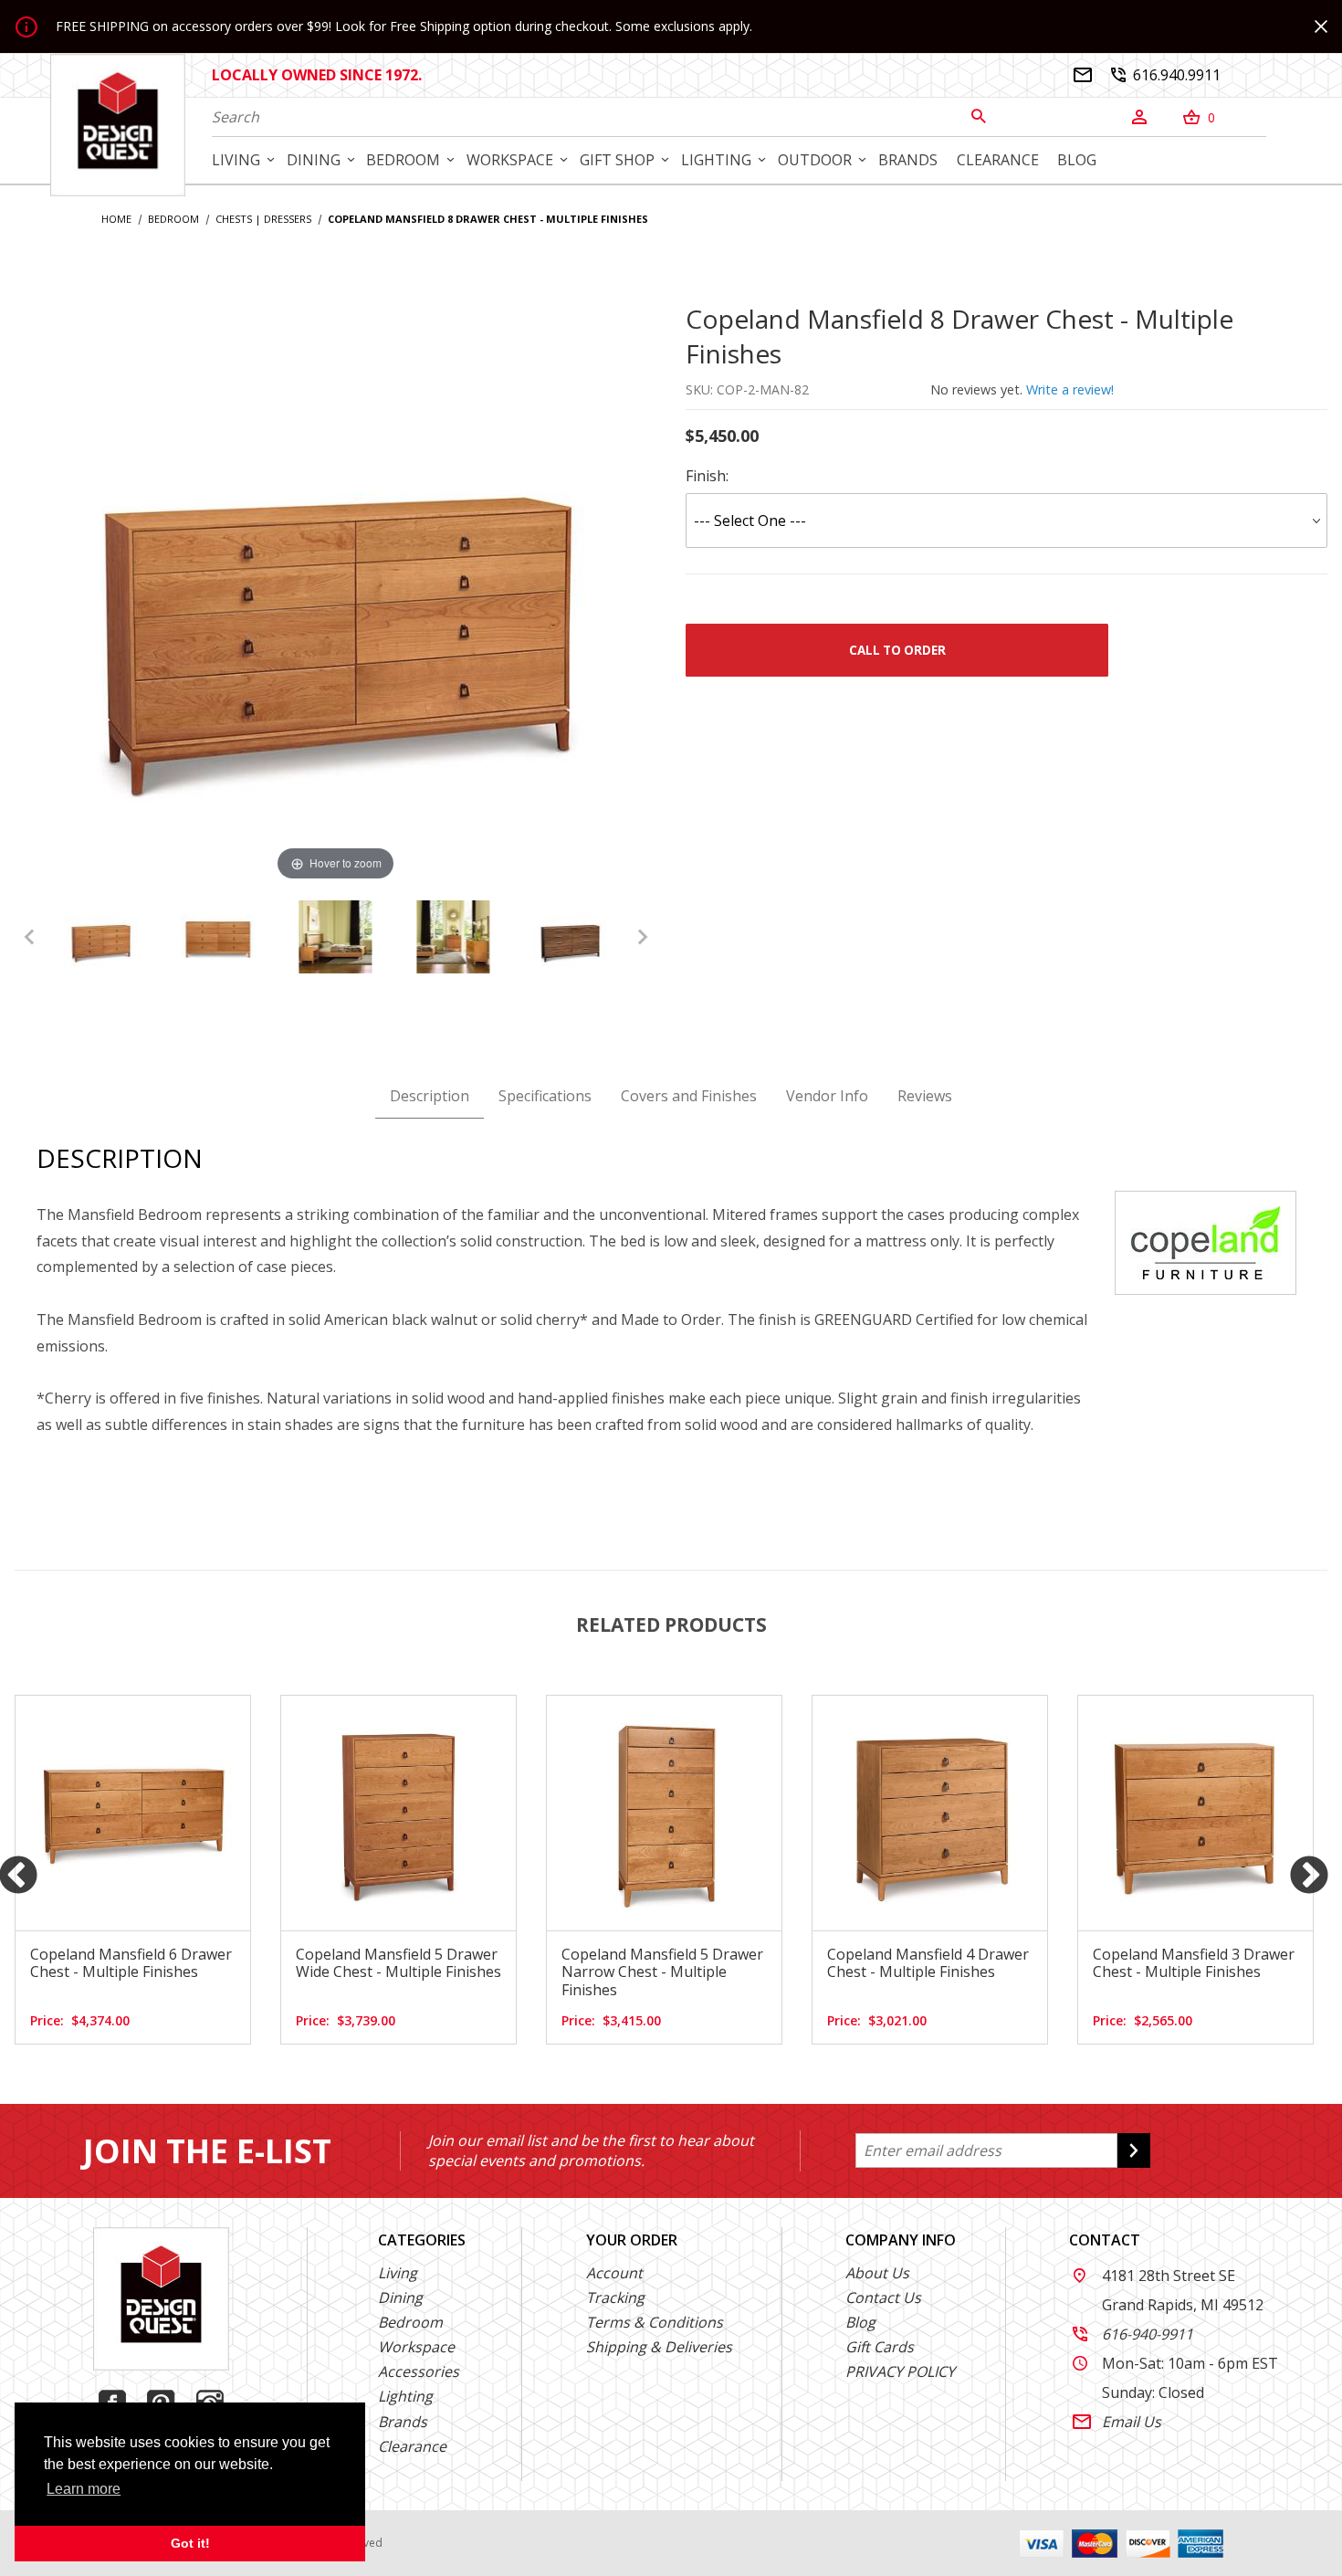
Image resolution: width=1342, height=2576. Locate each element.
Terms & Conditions (655, 2322)
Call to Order (897, 650)
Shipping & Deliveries (659, 2347)
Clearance (412, 2446)
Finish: (707, 476)
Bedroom (410, 2322)
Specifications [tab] (545, 1096)
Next (1309, 1877)
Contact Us (883, 2297)
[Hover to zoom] (336, 592)
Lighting (405, 2396)
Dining (400, 2297)
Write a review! (1070, 389)
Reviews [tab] (925, 1096)
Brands (403, 2422)
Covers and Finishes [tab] (689, 1096)
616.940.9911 (1165, 75)
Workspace (416, 2347)
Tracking (615, 2297)
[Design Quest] (118, 124)
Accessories (419, 2371)
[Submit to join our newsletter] (1134, 2150)
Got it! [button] (190, 2543)
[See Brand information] (1206, 1241)
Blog (860, 2322)
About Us (877, 2273)
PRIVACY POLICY (900, 2371)
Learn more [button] (84, 2489)
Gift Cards (880, 2347)
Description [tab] (430, 1096)
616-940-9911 (1133, 2334)
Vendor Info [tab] (827, 1096)
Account (614, 2273)
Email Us (1117, 2422)
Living (398, 2273)
